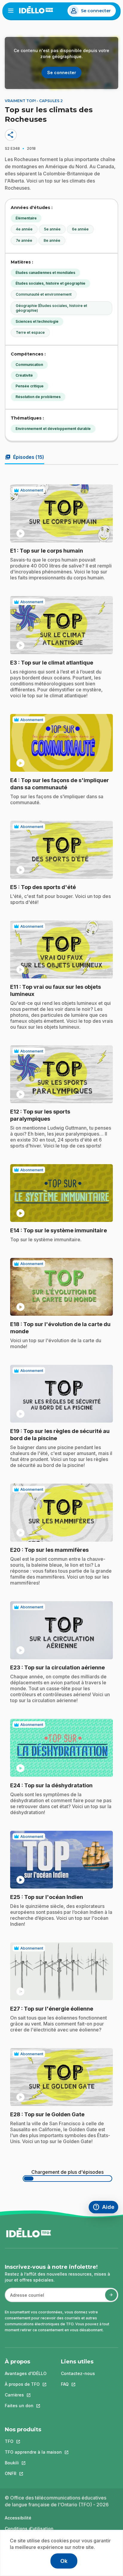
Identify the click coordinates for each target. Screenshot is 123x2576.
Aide (105, 2208)
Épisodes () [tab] (24, 457)
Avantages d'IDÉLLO (26, 2373)
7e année (24, 240)
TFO (33, 2441)
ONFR (33, 2473)
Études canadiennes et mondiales (45, 273)
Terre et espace (30, 332)
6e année (80, 229)
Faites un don (26, 2406)
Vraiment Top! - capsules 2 (34, 101)
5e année (52, 229)
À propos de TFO (26, 2384)
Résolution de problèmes (38, 397)
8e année (52, 240)
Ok (64, 2561)
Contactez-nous (78, 2373)
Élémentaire (26, 218)
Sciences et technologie (37, 321)
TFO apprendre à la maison (33, 2452)
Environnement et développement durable (53, 429)
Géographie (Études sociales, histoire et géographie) (51, 308)
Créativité (24, 375)
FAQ (78, 2384)
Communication (29, 365)
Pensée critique (30, 386)
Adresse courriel (25, 2298)
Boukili (33, 2463)
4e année (24, 229)
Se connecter (96, 11)
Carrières (26, 2395)
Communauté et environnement (44, 294)
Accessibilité (18, 2518)
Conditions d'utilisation (29, 2529)
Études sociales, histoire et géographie (50, 283)
